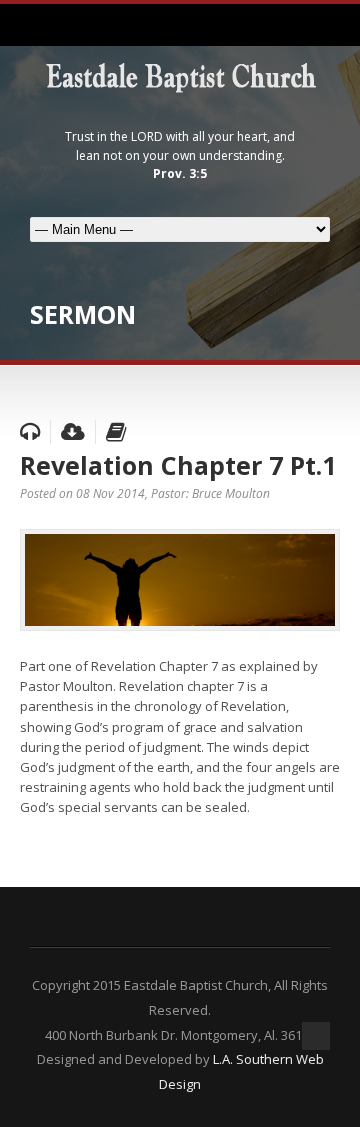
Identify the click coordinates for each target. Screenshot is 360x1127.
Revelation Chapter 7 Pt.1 (178, 465)
